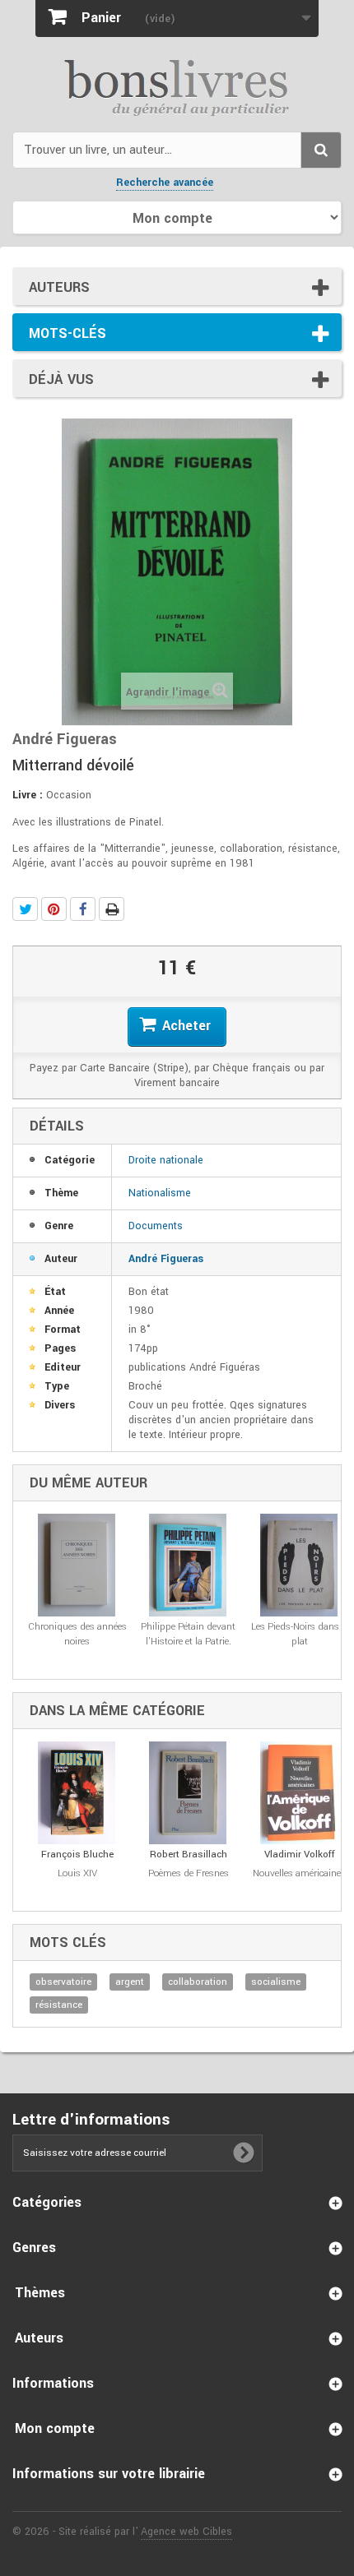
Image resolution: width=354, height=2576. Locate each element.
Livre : (28, 795)
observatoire (63, 1982)
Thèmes (40, 2293)
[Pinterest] (54, 909)
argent (130, 1982)
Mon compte (55, 2428)
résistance (59, 2005)
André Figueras (166, 1259)
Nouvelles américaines (299, 1873)
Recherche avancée (165, 183)
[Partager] (83, 909)
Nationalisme (160, 1193)
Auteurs (59, 287)
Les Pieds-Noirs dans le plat (300, 1634)
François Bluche (77, 1855)
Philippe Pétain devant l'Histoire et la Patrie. (188, 1634)
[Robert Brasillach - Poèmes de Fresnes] (188, 1793)
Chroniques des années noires (77, 1634)
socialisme (276, 1982)
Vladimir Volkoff (300, 1855)
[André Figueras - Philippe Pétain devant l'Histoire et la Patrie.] (188, 1565)
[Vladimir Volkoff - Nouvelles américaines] (299, 1793)
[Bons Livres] (177, 86)
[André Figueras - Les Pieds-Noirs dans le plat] (299, 1565)
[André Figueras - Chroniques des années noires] (77, 1565)
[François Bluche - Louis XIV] (77, 1793)
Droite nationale (166, 1160)
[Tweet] (25, 909)
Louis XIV (77, 1873)
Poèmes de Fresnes (189, 1873)
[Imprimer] (112, 909)
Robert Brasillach (189, 1855)
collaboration (198, 1982)
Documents (156, 1226)
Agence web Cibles (186, 2532)
